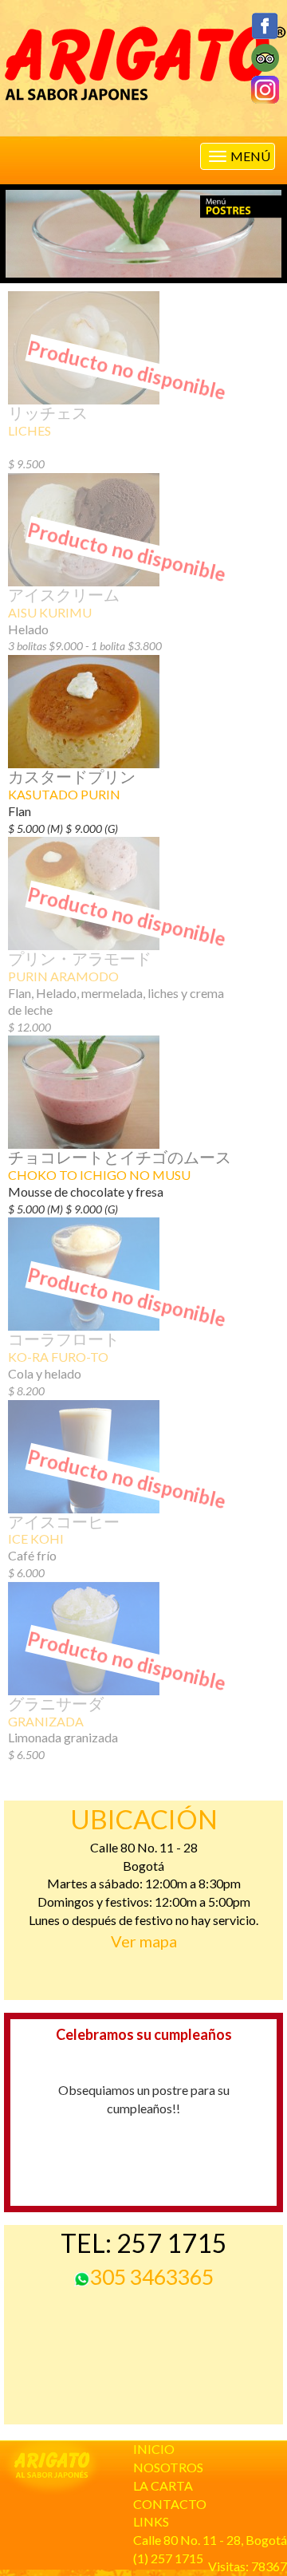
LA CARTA (163, 2485)
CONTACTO (170, 2504)
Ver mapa (144, 1941)
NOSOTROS (168, 2467)
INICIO (154, 2449)
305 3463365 (152, 2277)
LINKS (151, 2521)
